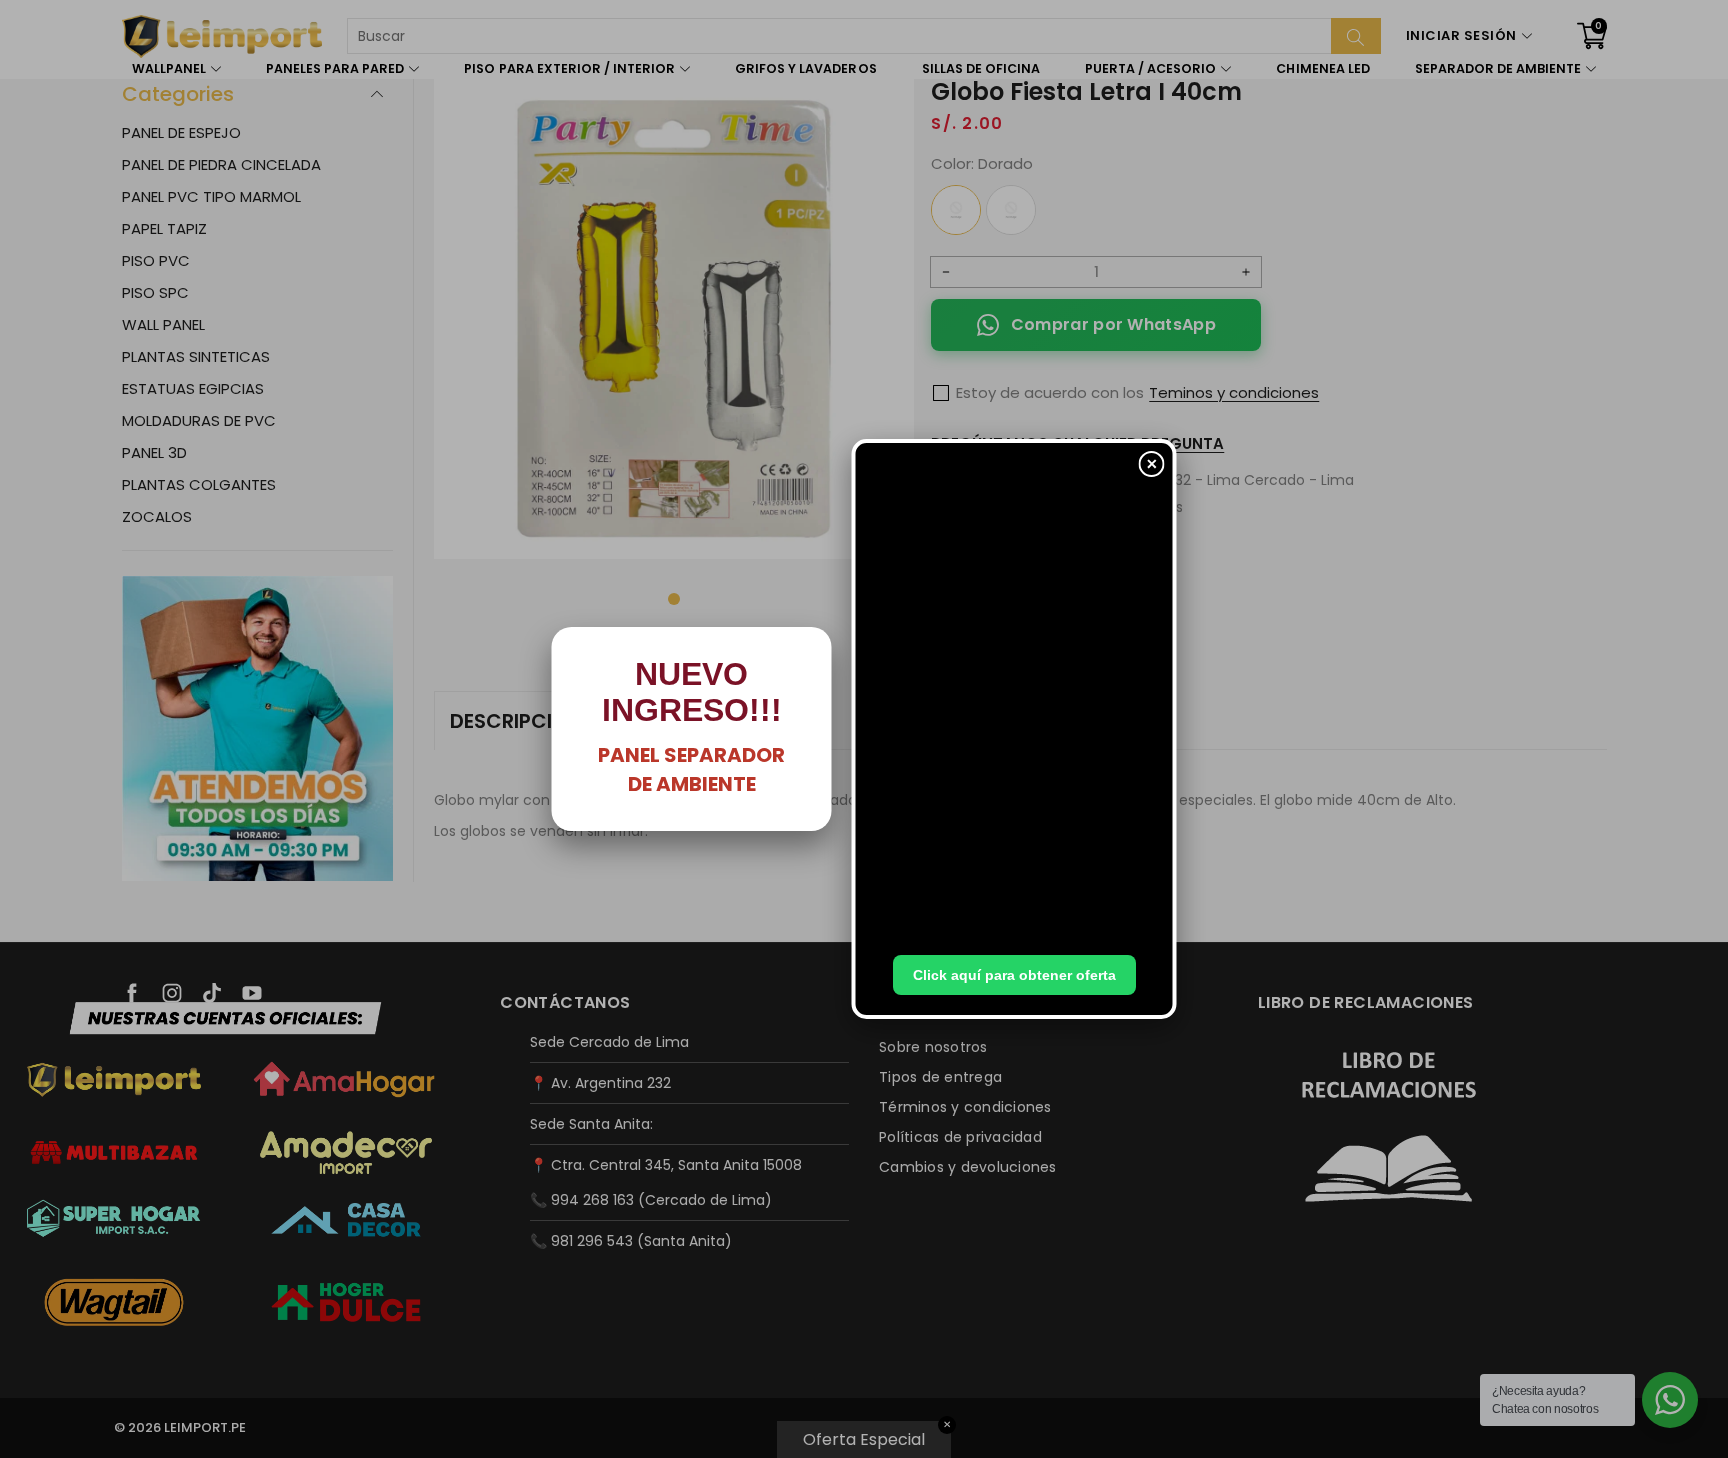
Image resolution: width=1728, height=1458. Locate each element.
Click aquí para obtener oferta (1014, 975)
